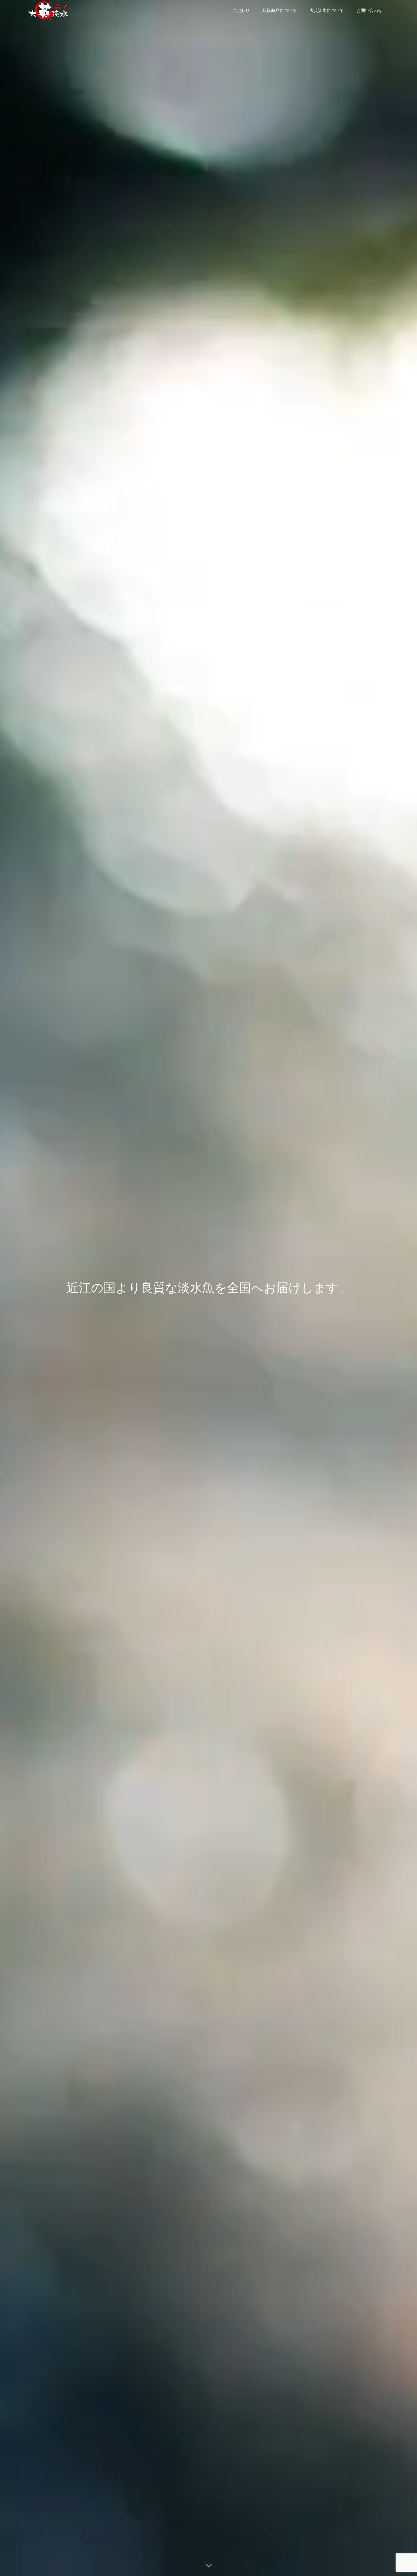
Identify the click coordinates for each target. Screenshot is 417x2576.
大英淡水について (327, 11)
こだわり (241, 11)
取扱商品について (280, 11)
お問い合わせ (369, 11)
